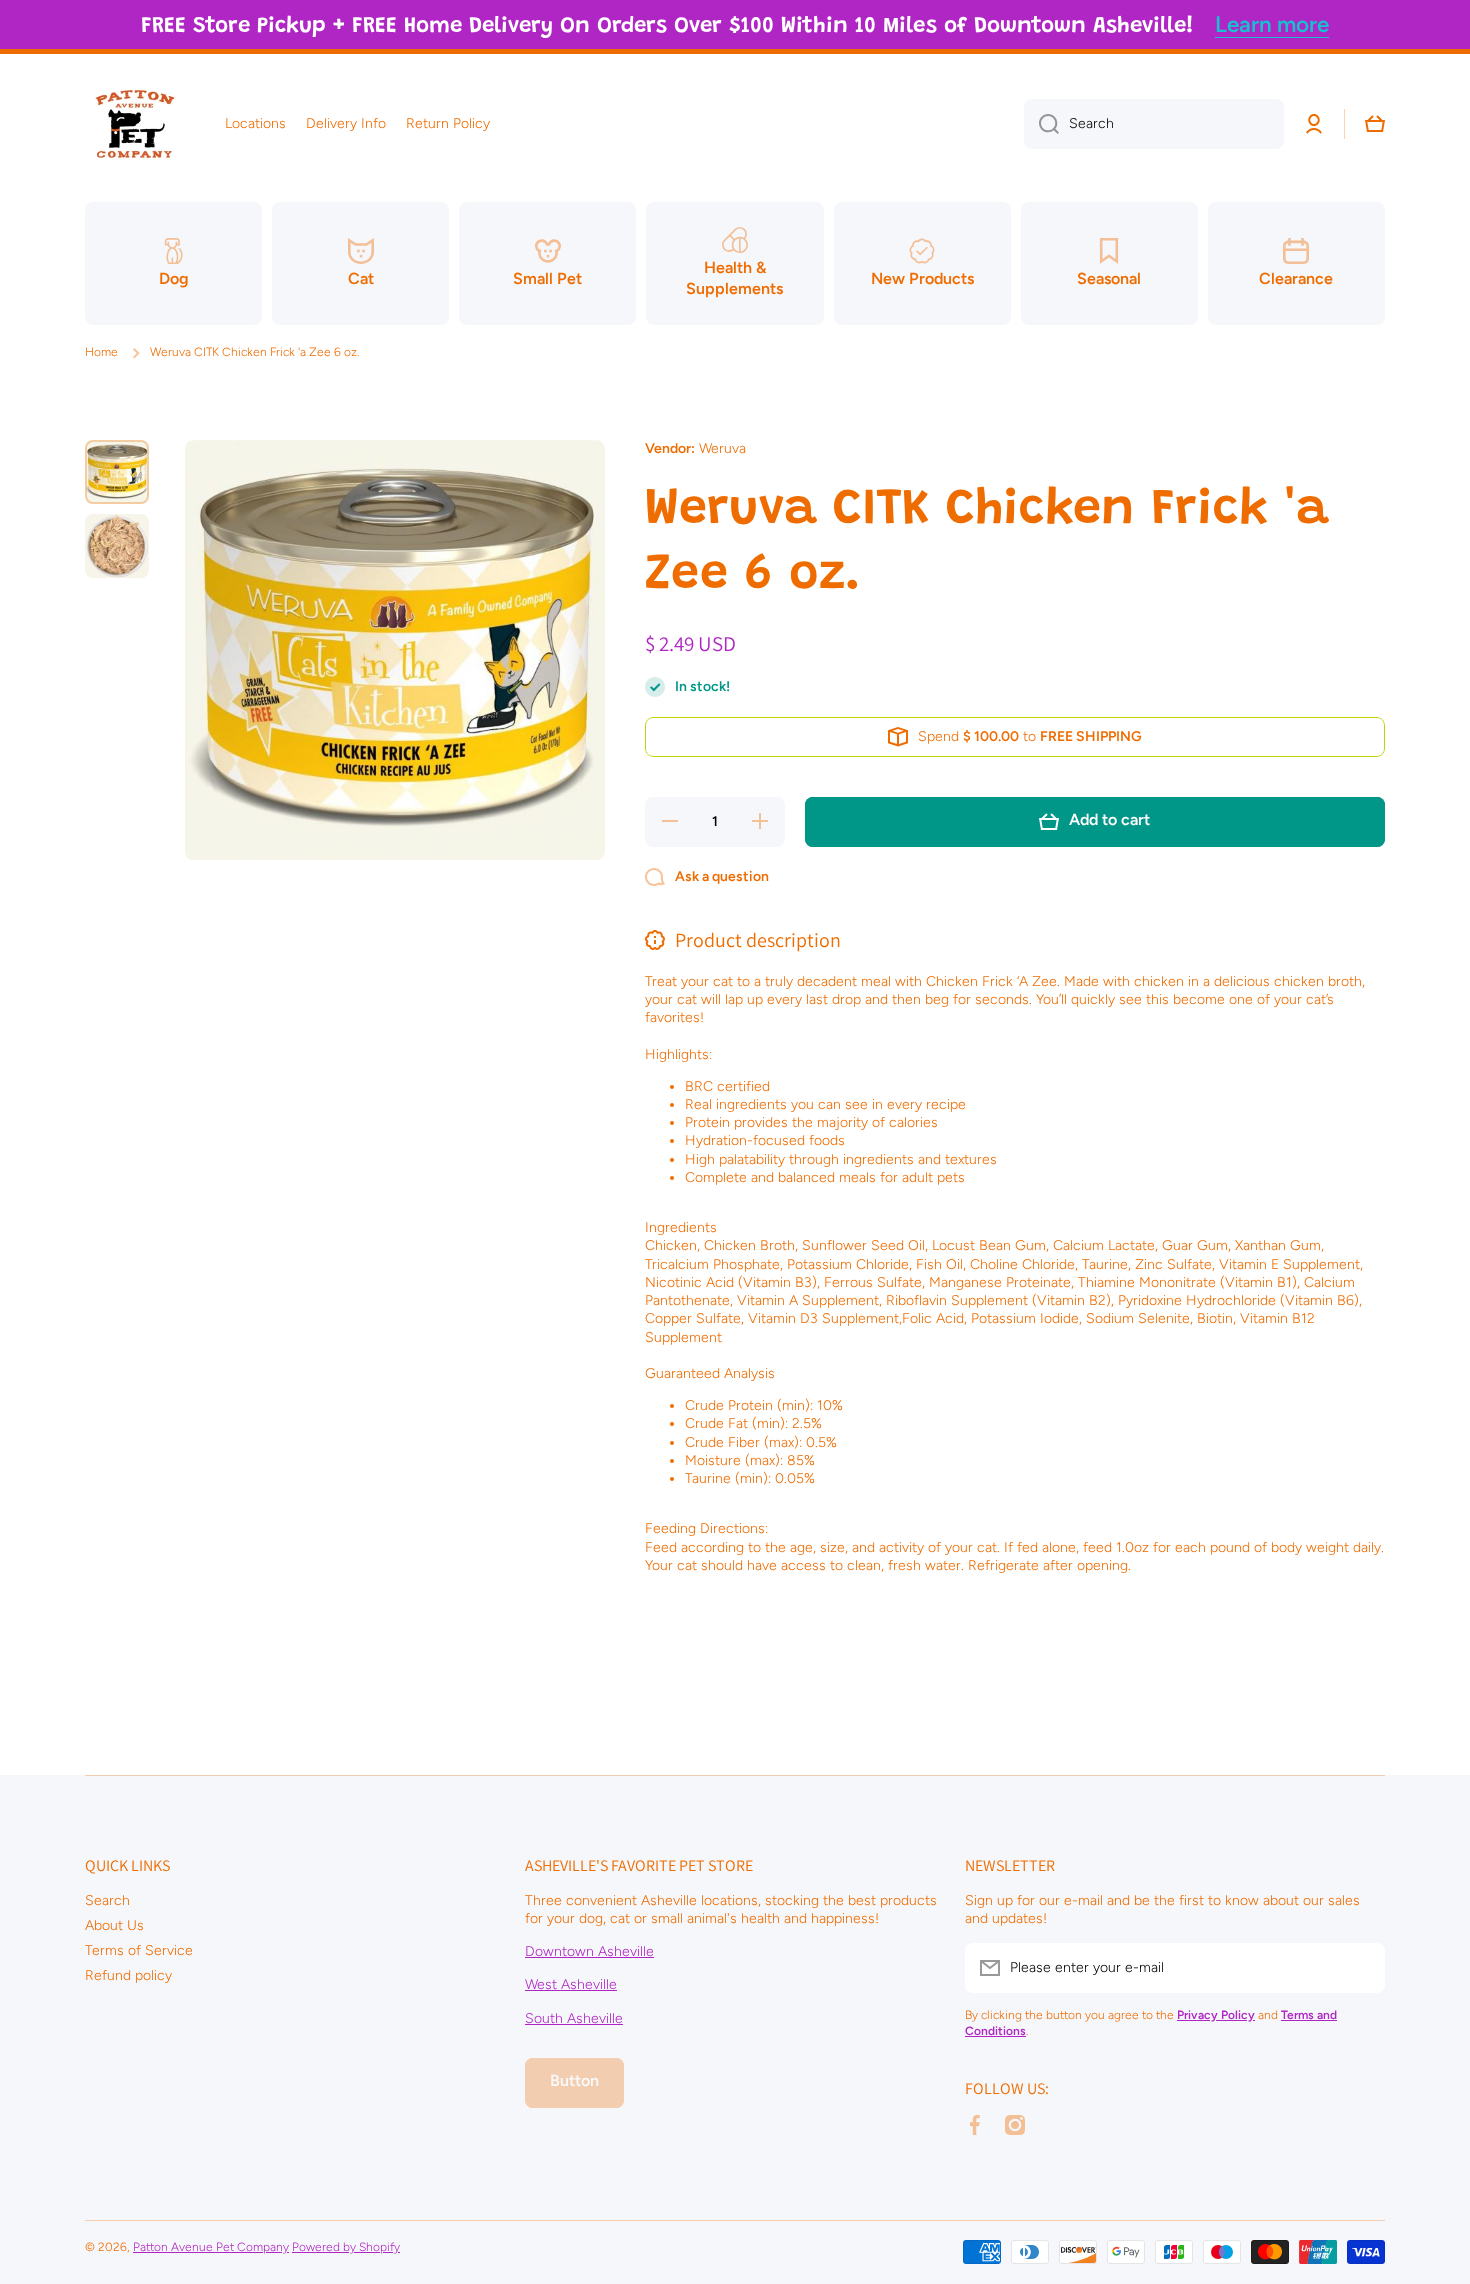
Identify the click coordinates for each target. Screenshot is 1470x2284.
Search (107, 1900)
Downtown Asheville (589, 1951)
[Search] (1041, 124)
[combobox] (1154, 124)
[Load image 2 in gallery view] (117, 546)
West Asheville (571, 1984)
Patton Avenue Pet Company (211, 2247)
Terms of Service (139, 1950)
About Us (114, 1925)
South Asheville (574, 2018)
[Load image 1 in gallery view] (117, 472)
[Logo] (135, 124)
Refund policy (128, 1975)
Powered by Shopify (346, 2247)
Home (101, 352)
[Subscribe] (1360, 1968)
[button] (1375, 124)
